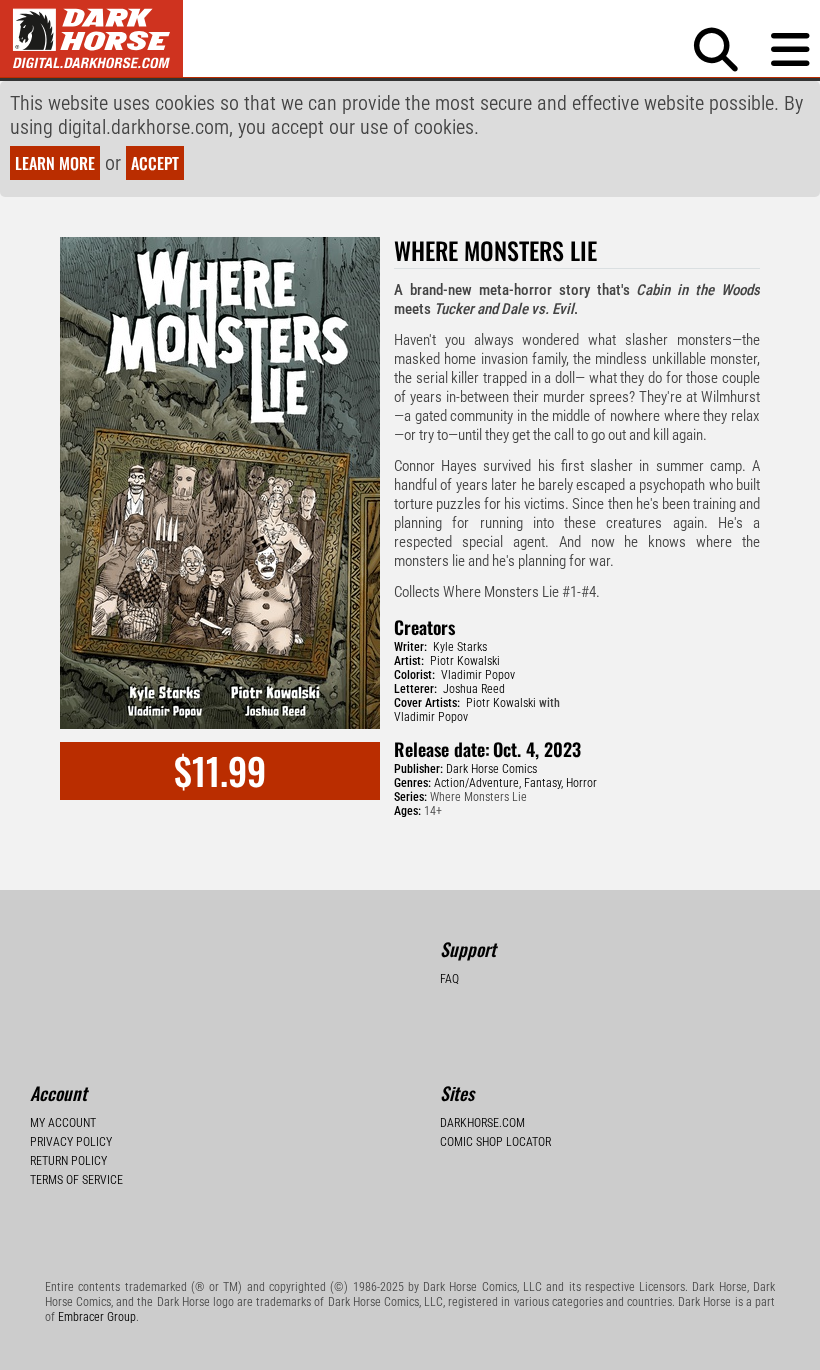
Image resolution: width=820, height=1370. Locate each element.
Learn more (55, 163)
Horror (581, 783)
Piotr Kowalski (465, 661)
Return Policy (68, 1161)
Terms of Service (76, 1180)
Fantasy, (543, 783)
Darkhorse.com (482, 1123)
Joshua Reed (474, 689)
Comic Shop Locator (495, 1142)
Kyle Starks (460, 647)
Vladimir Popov (478, 675)
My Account (63, 1123)
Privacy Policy (71, 1142)
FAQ (449, 979)
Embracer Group (97, 1317)
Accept (155, 163)
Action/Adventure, (477, 783)
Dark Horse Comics (491, 769)
